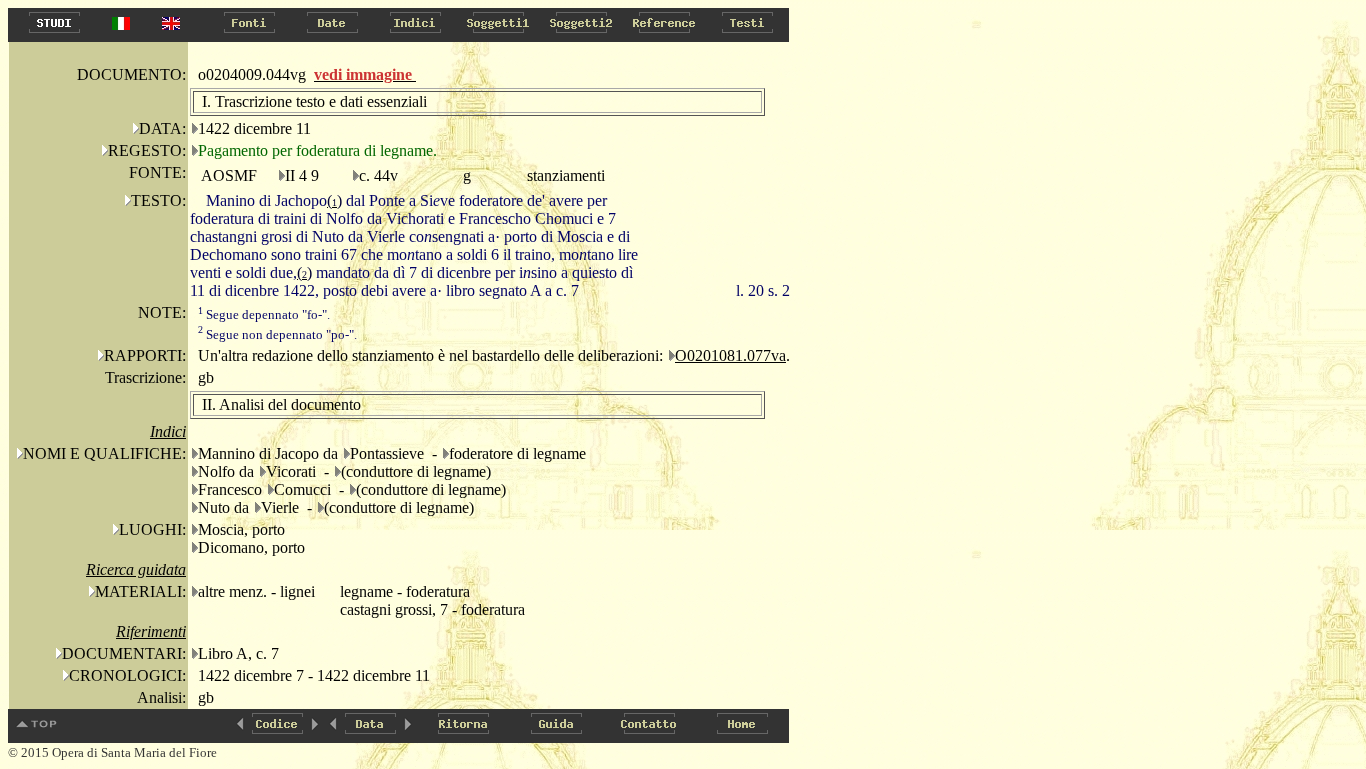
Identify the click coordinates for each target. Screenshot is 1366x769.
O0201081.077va (730, 355)
